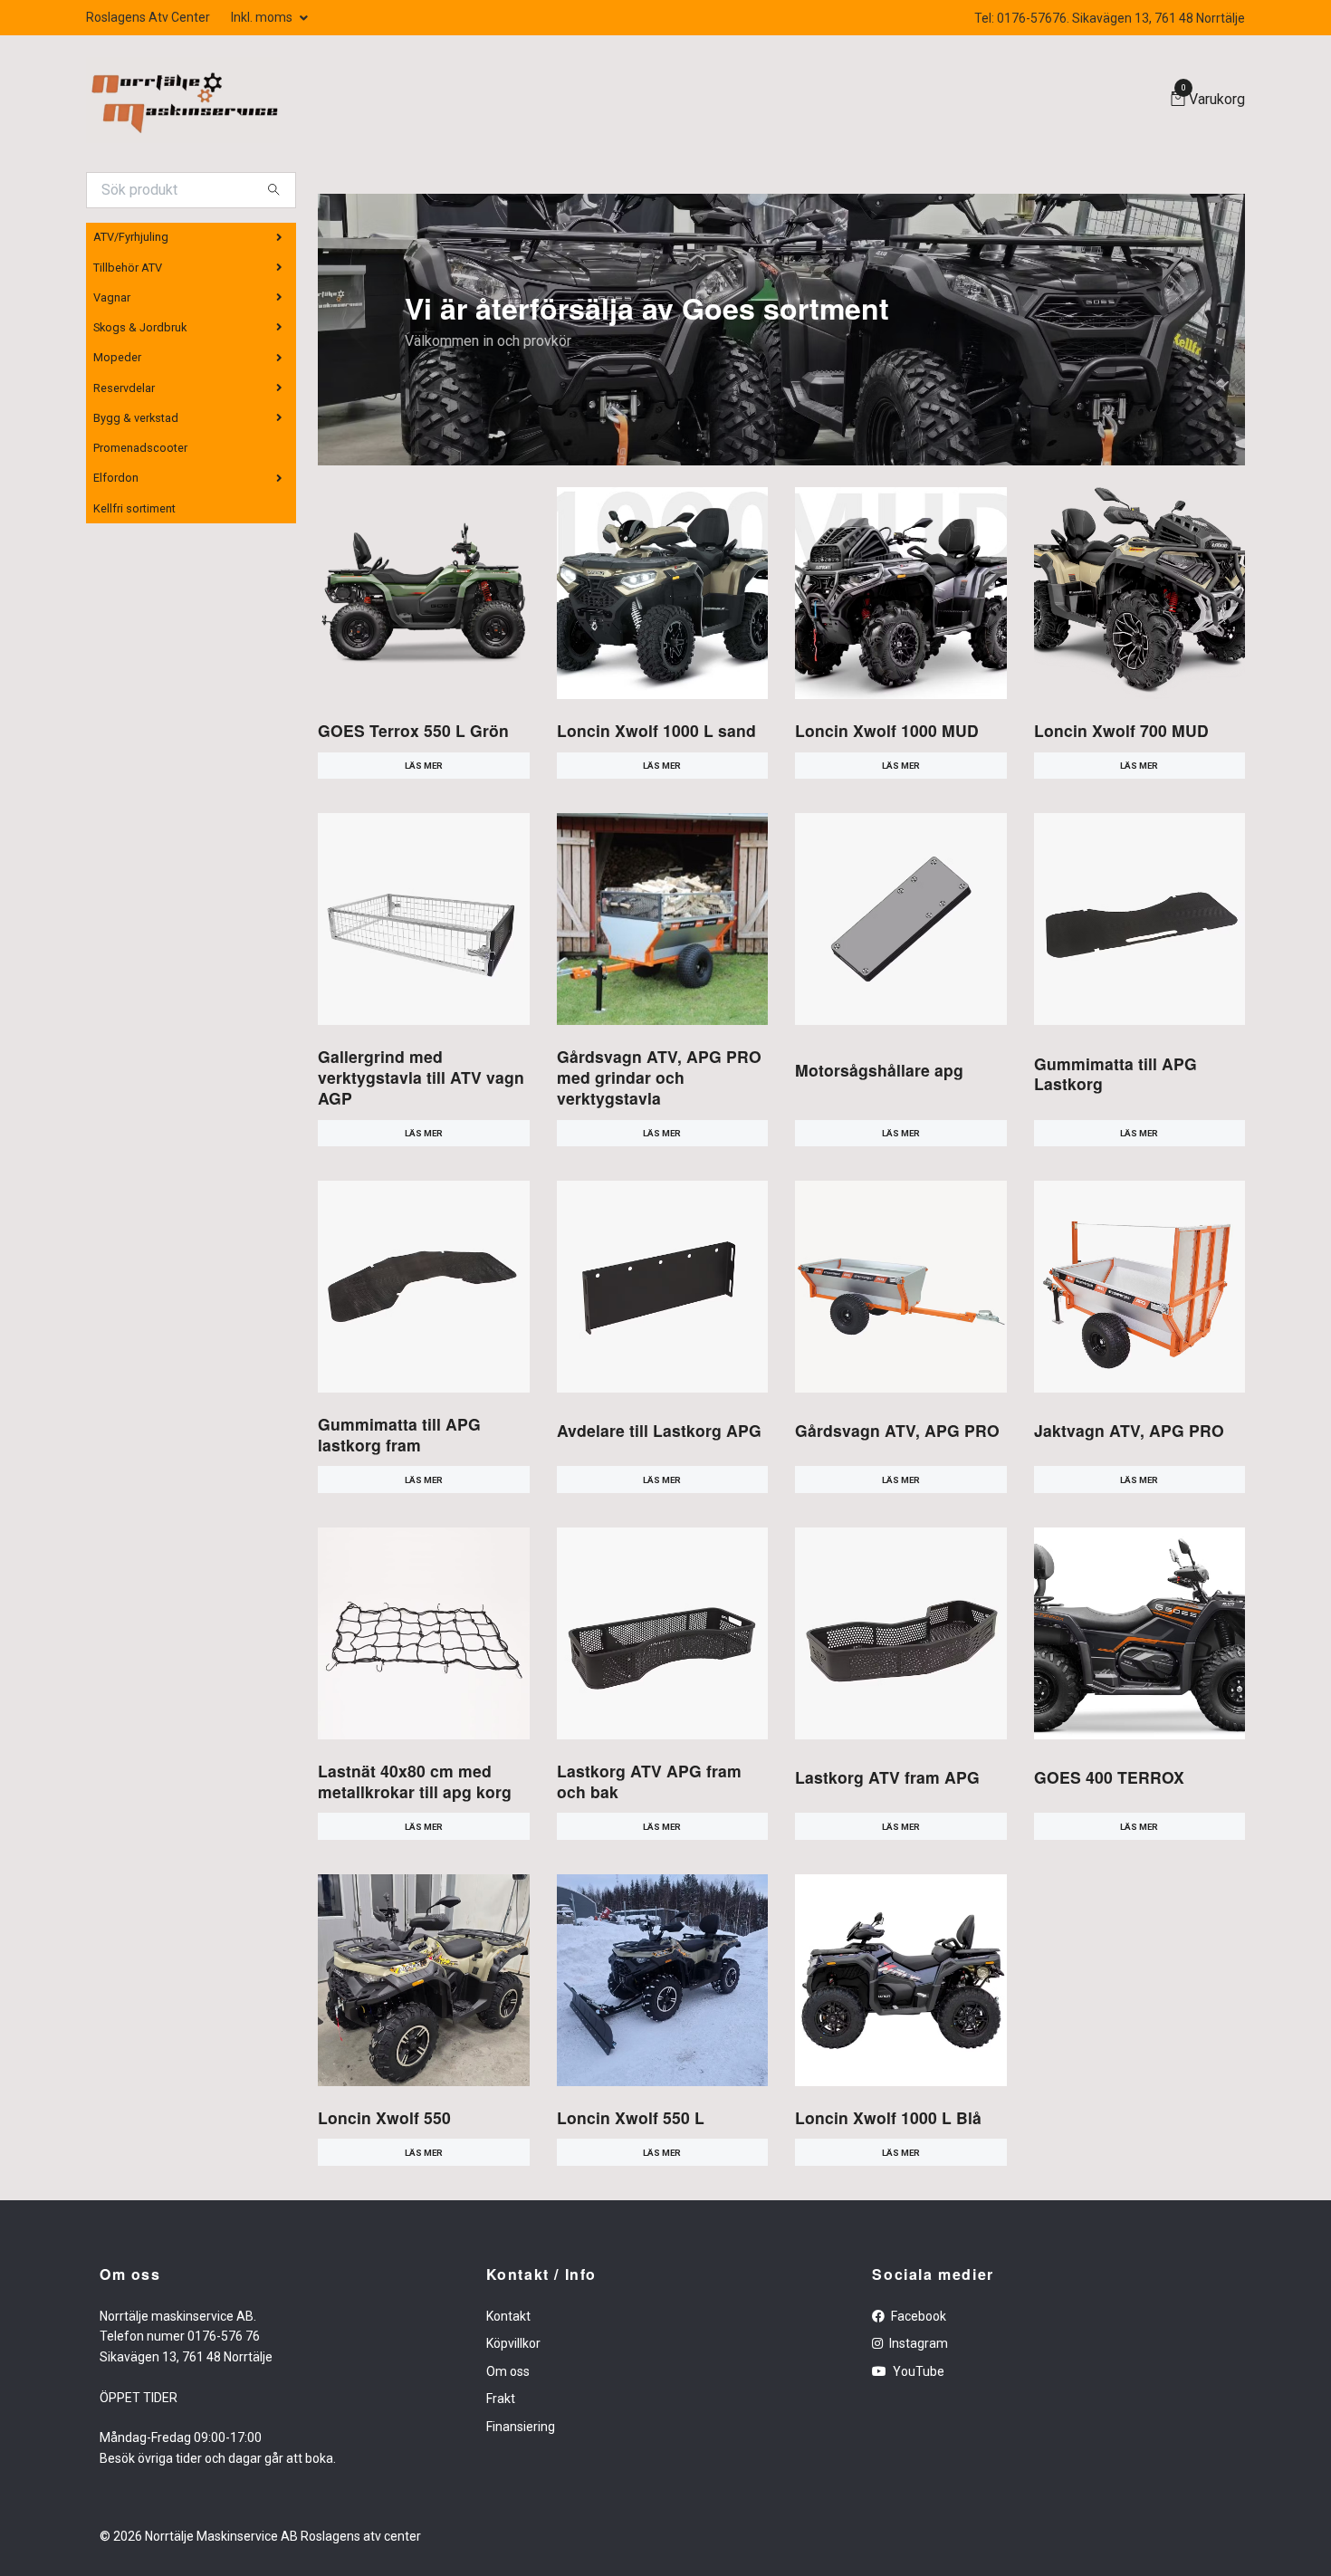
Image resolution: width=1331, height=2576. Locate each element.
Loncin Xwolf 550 (384, 2117)
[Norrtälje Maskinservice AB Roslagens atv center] (183, 100)
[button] (766, 453)
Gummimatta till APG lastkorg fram (399, 1434)
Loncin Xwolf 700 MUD (1121, 730)
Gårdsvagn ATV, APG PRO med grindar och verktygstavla (659, 1077)
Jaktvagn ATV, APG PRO (1129, 1430)
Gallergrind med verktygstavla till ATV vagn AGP (421, 1077)
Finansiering (521, 2427)
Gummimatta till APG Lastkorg (1116, 1074)
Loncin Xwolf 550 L (631, 2117)
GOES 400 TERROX (1109, 1777)
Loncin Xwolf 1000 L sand (656, 730)
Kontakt (508, 2316)
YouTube (917, 2371)
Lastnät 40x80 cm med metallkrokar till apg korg (415, 1781)
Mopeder (117, 357)
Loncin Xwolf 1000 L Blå (888, 2117)
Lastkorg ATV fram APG (887, 1777)
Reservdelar (124, 388)
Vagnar (112, 297)
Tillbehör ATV (128, 268)
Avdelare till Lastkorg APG (659, 1430)
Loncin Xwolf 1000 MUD (887, 730)
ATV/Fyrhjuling (131, 237)
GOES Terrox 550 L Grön (413, 730)
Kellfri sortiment (134, 508)
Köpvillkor (513, 2343)
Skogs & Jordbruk (140, 327)
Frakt (501, 2399)
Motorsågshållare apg (879, 1070)
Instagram (917, 2343)
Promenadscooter (140, 448)
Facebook (917, 2316)
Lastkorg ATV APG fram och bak (649, 1781)
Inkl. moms (263, 17)
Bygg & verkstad (136, 418)
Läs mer (424, 766)
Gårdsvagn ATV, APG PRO (897, 1430)
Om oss (508, 2371)
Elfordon (116, 478)
